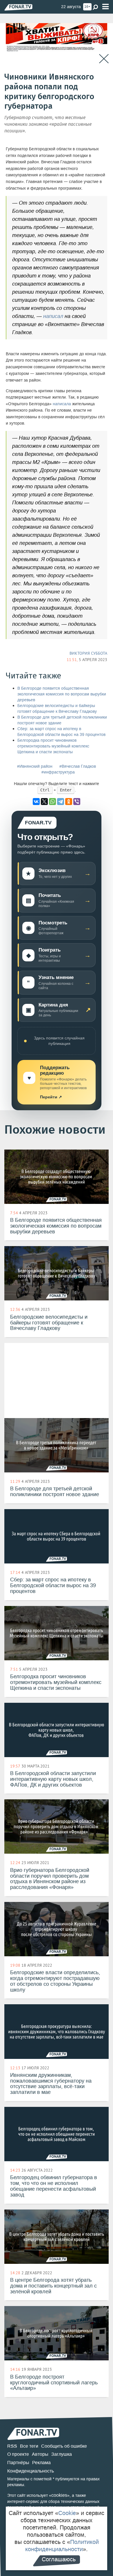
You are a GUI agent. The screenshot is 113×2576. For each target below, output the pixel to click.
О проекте (18, 2454)
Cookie (67, 2513)
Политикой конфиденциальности (62, 2546)
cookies (59, 2495)
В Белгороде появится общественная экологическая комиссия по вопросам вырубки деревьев (62, 694)
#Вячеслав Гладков (78, 766)
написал (53, 316)
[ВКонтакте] (36, 802)
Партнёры (18, 2463)
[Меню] (105, 7)
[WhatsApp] (52, 802)
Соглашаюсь (59, 2559)
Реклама (41, 2463)
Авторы (40, 2454)
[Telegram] (61, 802)
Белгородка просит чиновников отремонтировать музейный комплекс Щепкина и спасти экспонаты (53, 746)
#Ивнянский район (35, 766)
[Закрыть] (104, 59)
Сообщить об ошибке (64, 2446)
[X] (44, 802)
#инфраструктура (58, 772)
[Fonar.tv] (18, 7)
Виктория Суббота (88, 653)
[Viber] (77, 802)
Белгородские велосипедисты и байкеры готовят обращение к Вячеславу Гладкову (57, 709)
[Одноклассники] (69, 802)
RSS (12, 2446)
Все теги (29, 2446)
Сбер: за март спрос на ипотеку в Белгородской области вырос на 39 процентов (61, 732)
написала (62, 404)
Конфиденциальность (31, 2471)
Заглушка (62, 2454)
